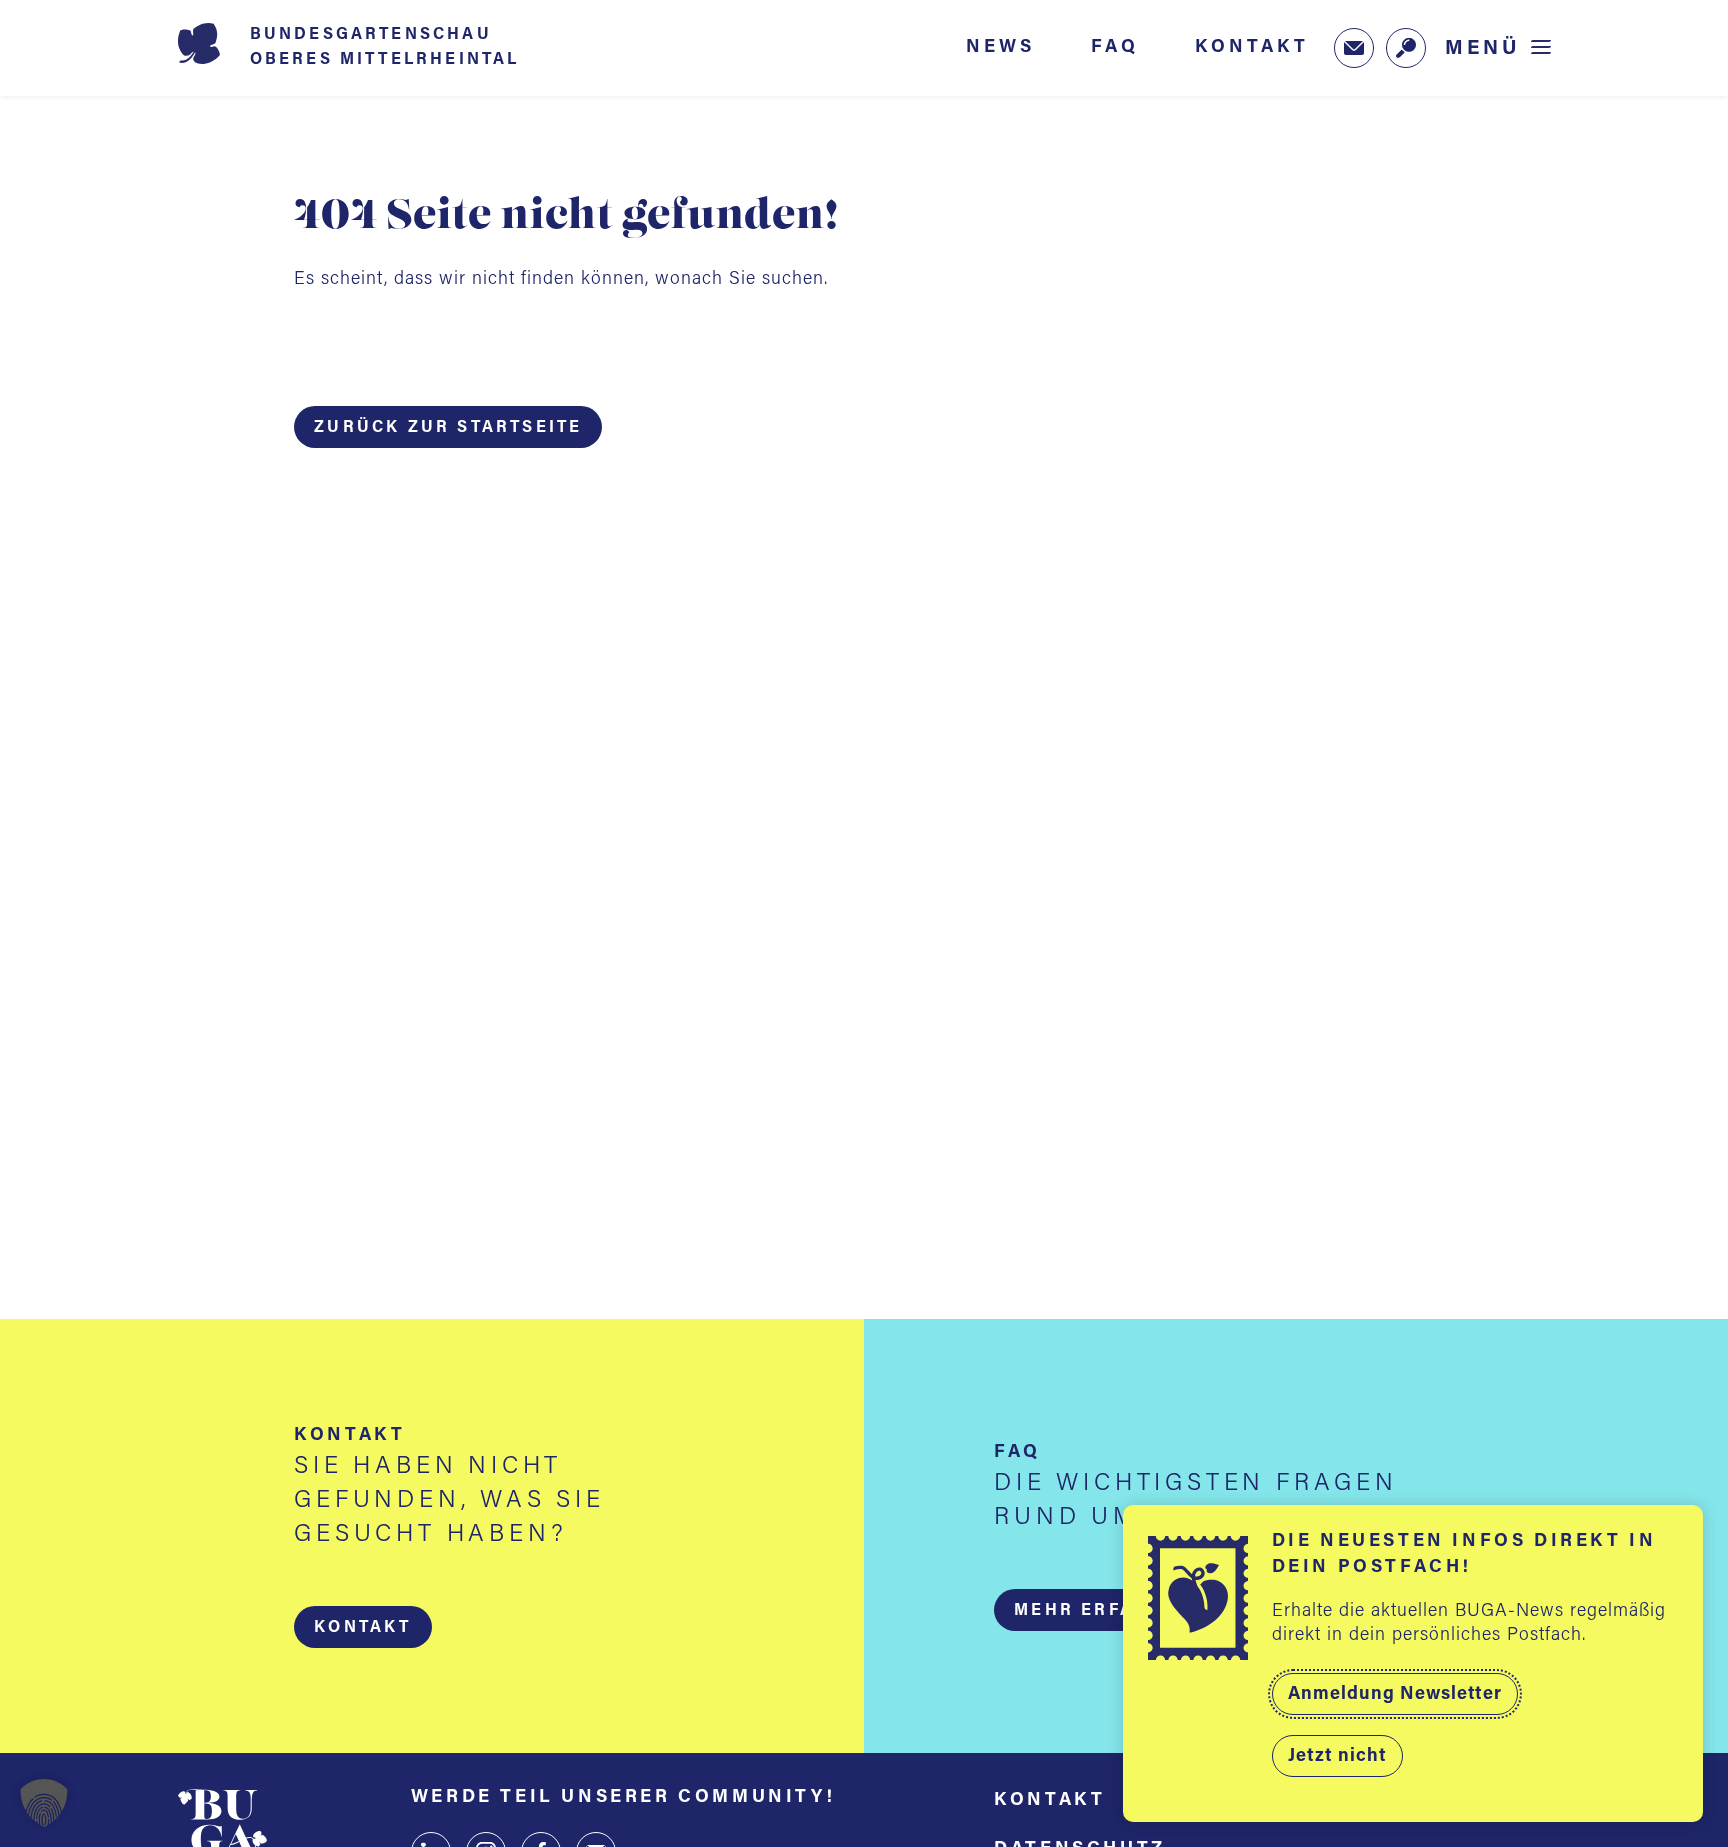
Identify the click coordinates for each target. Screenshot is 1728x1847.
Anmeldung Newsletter (1395, 1695)
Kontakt (1252, 47)
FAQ (1115, 47)
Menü (1483, 48)
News (1000, 47)
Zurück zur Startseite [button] (448, 428)
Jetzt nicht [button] (1337, 1757)
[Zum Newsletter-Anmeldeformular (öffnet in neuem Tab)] (1354, 48)
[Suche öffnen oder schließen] (1406, 48)
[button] (362, 1627)
